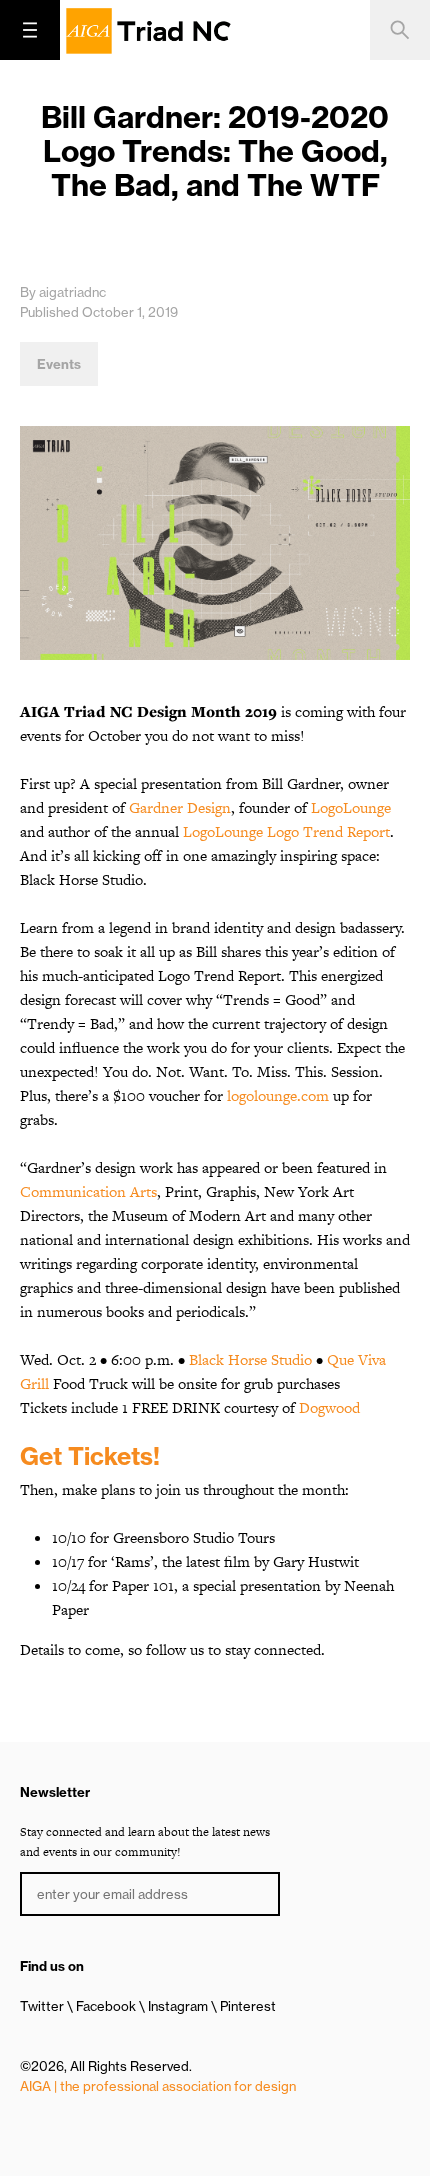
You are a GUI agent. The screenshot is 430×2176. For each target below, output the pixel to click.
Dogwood (329, 1407)
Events (59, 364)
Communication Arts (88, 1191)
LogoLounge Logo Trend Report (286, 831)
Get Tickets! (90, 1456)
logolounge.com (278, 1095)
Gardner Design (180, 807)
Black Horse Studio (250, 1359)
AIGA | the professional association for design (158, 2086)
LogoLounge (351, 807)
